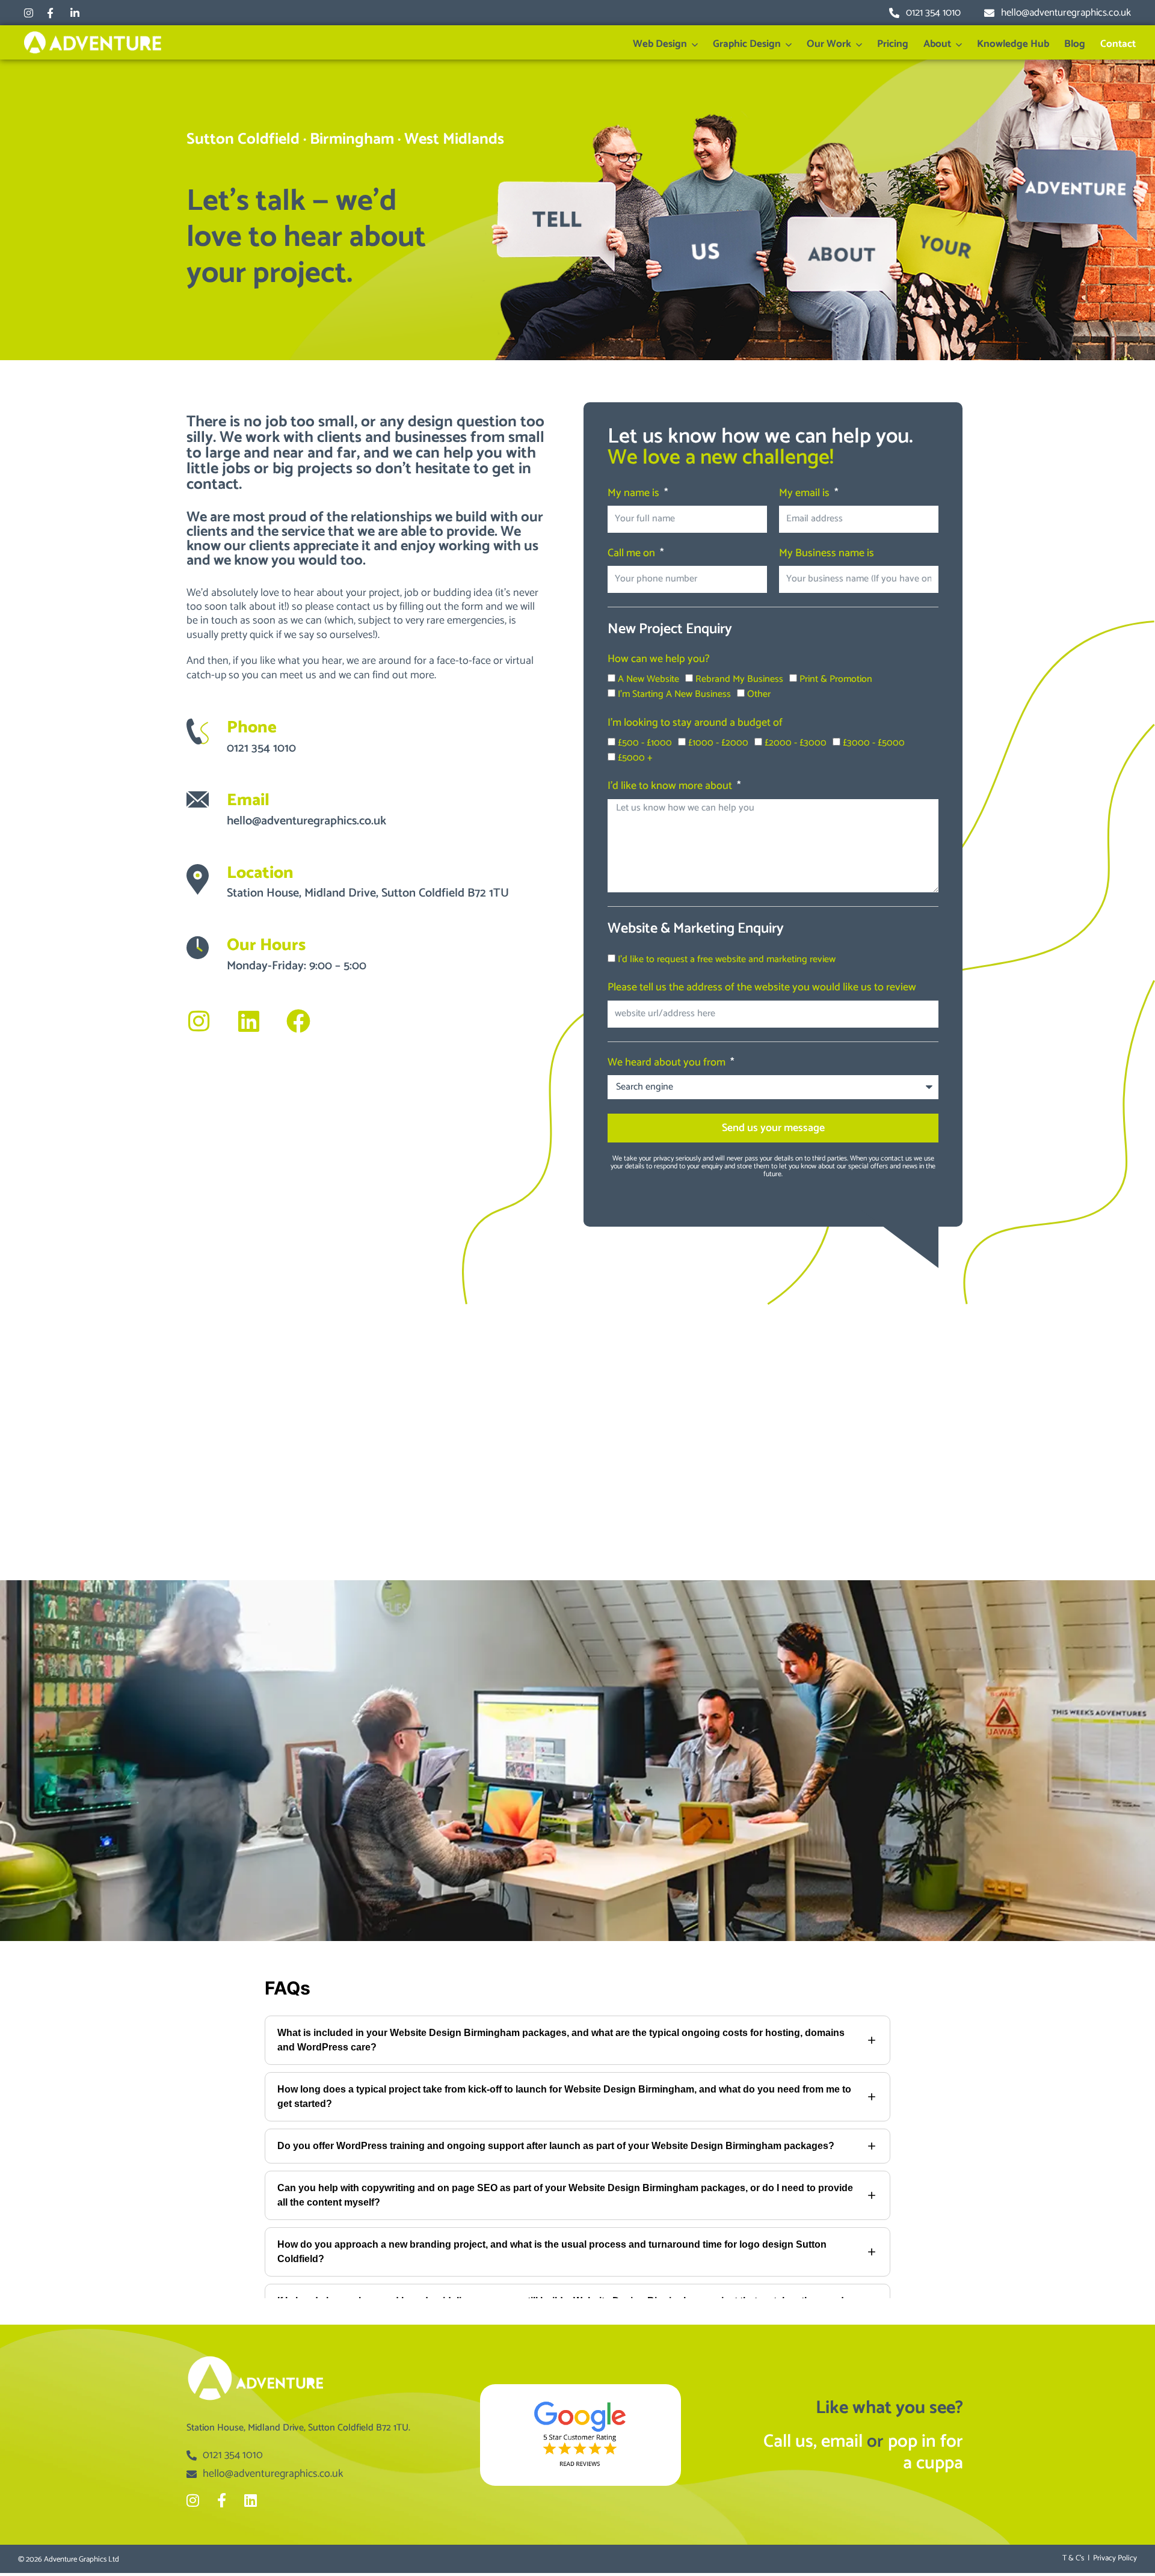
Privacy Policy (1115, 2558)
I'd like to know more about (671, 787)
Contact (1118, 44)
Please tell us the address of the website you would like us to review (762, 989)
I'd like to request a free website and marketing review (727, 959)
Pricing (893, 44)
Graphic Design (747, 44)
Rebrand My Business (739, 679)
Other (759, 694)
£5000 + (635, 758)
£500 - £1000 (645, 743)
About (937, 44)
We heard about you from (668, 1064)
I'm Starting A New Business (674, 694)
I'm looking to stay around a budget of (695, 724)
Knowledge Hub (1013, 44)
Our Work (829, 44)
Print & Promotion (836, 679)
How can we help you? (659, 660)
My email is (805, 494)
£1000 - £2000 (718, 743)
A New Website (648, 679)
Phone (252, 728)
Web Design (660, 44)
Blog (1075, 44)
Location (260, 873)
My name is (635, 494)
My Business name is (827, 554)
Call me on (633, 554)
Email (248, 800)
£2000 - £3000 (796, 743)
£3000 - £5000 (874, 743)
